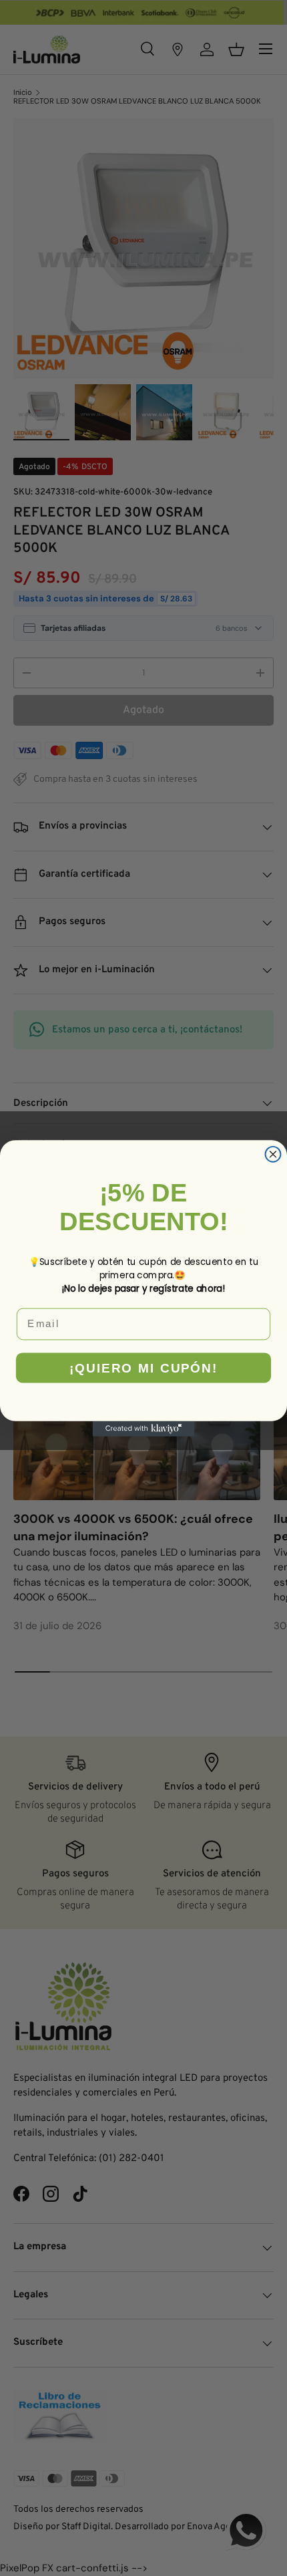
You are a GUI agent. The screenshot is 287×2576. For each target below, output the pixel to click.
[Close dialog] (273, 1154)
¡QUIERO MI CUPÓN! (144, 1368)
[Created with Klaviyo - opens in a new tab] (144, 1428)
